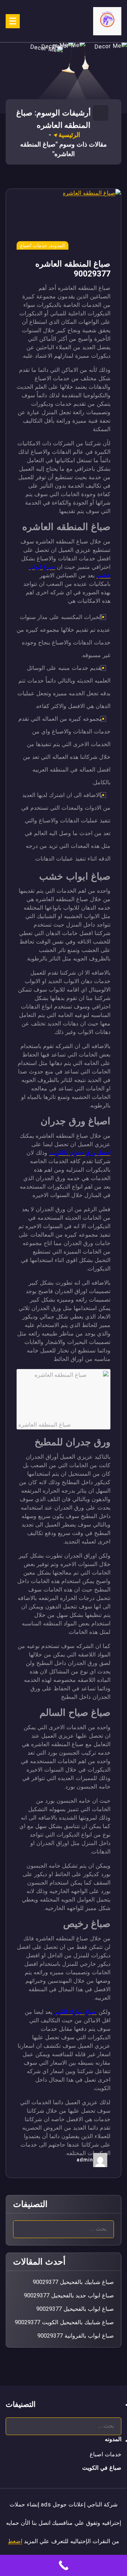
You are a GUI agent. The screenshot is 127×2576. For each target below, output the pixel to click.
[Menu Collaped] (13, 21)
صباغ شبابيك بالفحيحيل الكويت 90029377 (64, 2322)
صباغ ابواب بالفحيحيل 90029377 (75, 2309)
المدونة (58, 245)
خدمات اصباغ (34, 245)
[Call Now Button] (64, 2565)
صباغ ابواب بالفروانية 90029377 (76, 2336)
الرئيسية (69, 135)
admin (85, 2160)
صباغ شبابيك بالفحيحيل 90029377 (73, 2282)
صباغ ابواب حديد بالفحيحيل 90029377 (69, 2295)
